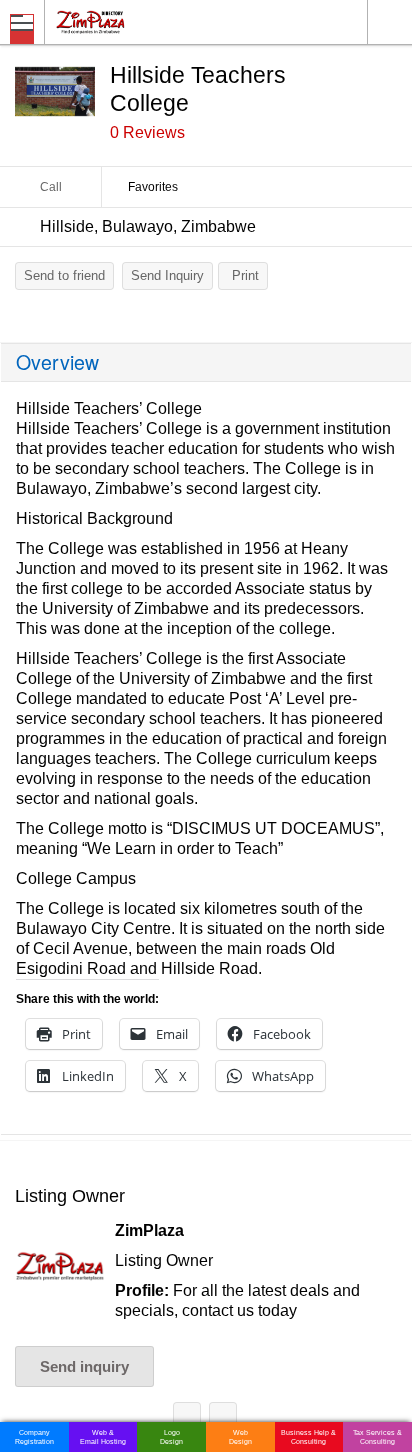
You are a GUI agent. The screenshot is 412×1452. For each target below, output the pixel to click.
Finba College (223, 1419)
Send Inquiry (167, 275)
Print (245, 275)
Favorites (153, 187)
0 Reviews (147, 132)
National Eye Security (187, 1419)
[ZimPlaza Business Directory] (138, 21)
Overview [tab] (57, 362)
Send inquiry (84, 1366)
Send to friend (64, 275)
